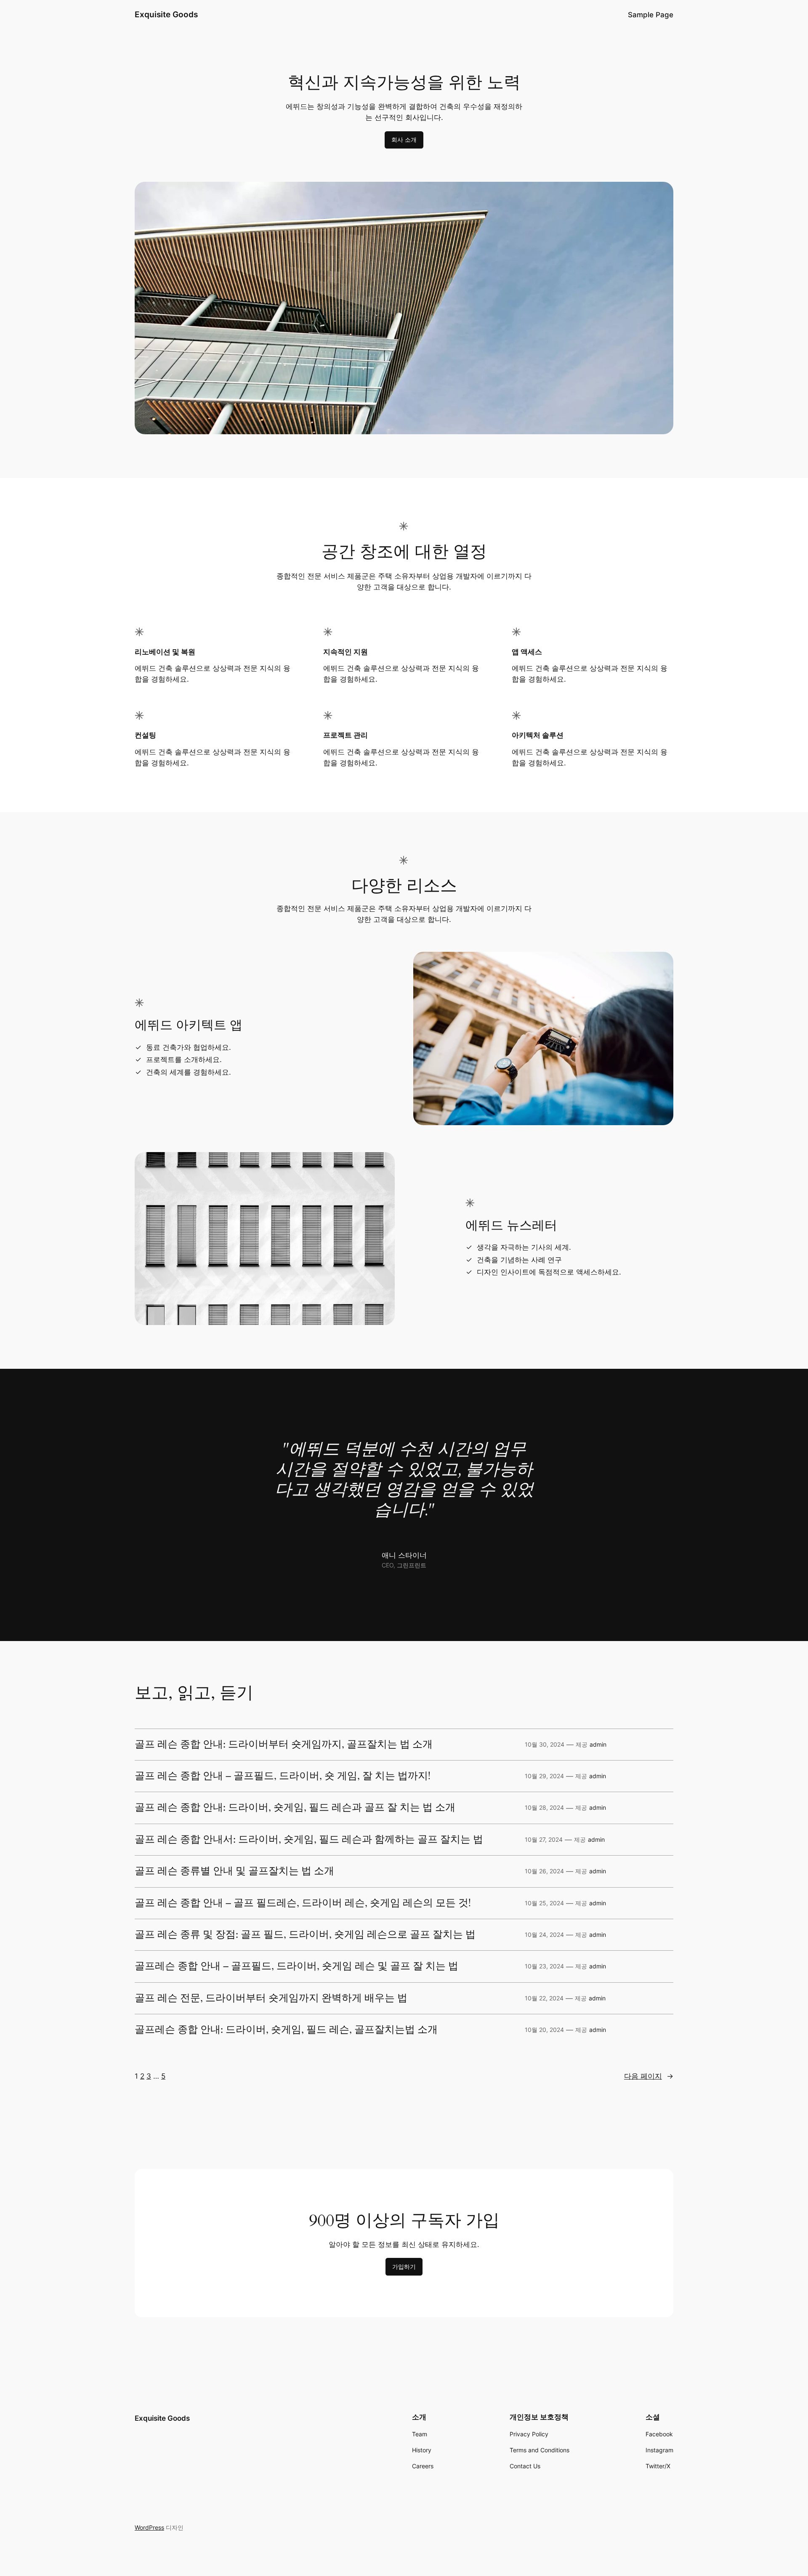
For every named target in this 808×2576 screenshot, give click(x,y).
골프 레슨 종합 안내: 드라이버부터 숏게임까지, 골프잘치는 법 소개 (284, 1745)
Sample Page (651, 15)
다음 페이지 (649, 2076)
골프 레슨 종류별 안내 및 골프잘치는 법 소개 (234, 1871)
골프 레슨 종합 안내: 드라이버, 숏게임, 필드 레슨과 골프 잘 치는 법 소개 (295, 1808)
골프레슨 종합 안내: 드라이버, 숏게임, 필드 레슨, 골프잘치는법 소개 (286, 2030)
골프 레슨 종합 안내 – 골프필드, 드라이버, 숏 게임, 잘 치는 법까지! (283, 1776)
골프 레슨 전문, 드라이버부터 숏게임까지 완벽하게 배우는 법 (271, 1998)
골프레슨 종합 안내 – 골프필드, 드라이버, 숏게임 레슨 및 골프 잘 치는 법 (296, 1966)
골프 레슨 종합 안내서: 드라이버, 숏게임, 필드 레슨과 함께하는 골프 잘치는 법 (309, 1840)
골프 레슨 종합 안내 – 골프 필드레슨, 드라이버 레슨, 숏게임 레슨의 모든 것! (303, 1903)
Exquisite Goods (166, 14)
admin (598, 1744)
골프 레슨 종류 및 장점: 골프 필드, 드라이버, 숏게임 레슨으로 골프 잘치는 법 (305, 1935)
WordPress (149, 2527)
